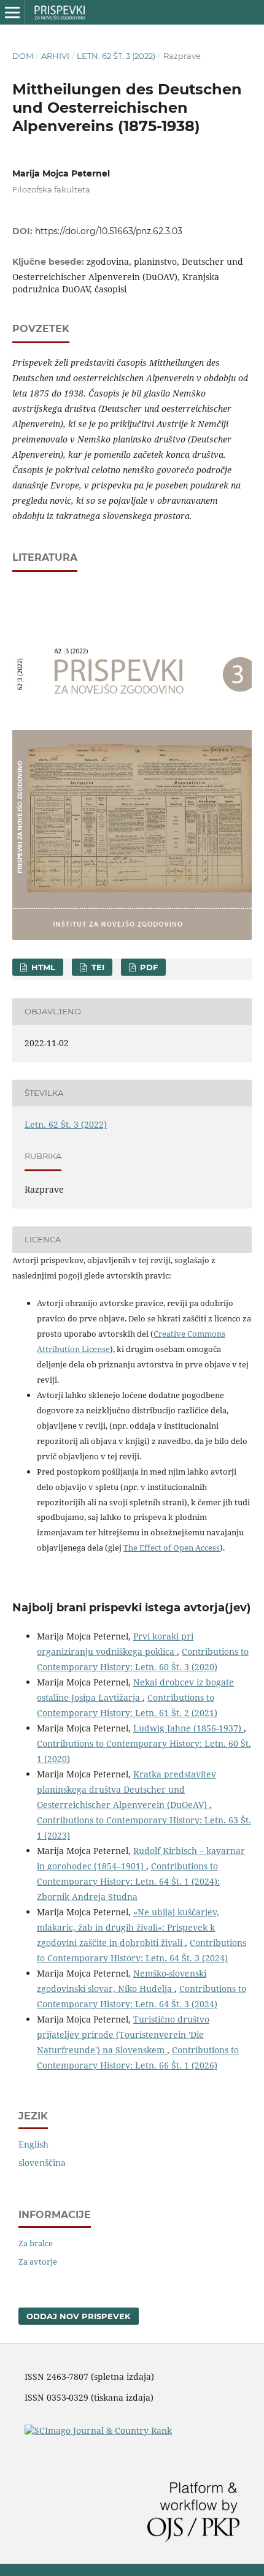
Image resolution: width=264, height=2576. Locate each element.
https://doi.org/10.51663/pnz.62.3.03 (109, 231)
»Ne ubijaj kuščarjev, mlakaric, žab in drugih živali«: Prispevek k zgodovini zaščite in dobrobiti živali (128, 1927)
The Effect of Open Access (172, 1548)
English (33, 2144)
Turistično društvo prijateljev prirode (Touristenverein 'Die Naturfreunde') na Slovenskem (123, 2035)
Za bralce (36, 2243)
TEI (97, 967)
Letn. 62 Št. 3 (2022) (116, 56)
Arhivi (55, 56)
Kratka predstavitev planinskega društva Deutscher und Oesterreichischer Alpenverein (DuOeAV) (126, 1789)
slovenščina (42, 2163)
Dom (23, 56)
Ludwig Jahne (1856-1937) (188, 1728)
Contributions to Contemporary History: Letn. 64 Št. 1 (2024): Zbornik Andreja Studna (128, 1881)
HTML (42, 967)
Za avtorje (38, 2262)
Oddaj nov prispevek (79, 2316)
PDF (148, 967)
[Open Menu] (12, 12)
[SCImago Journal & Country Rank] (98, 2430)
